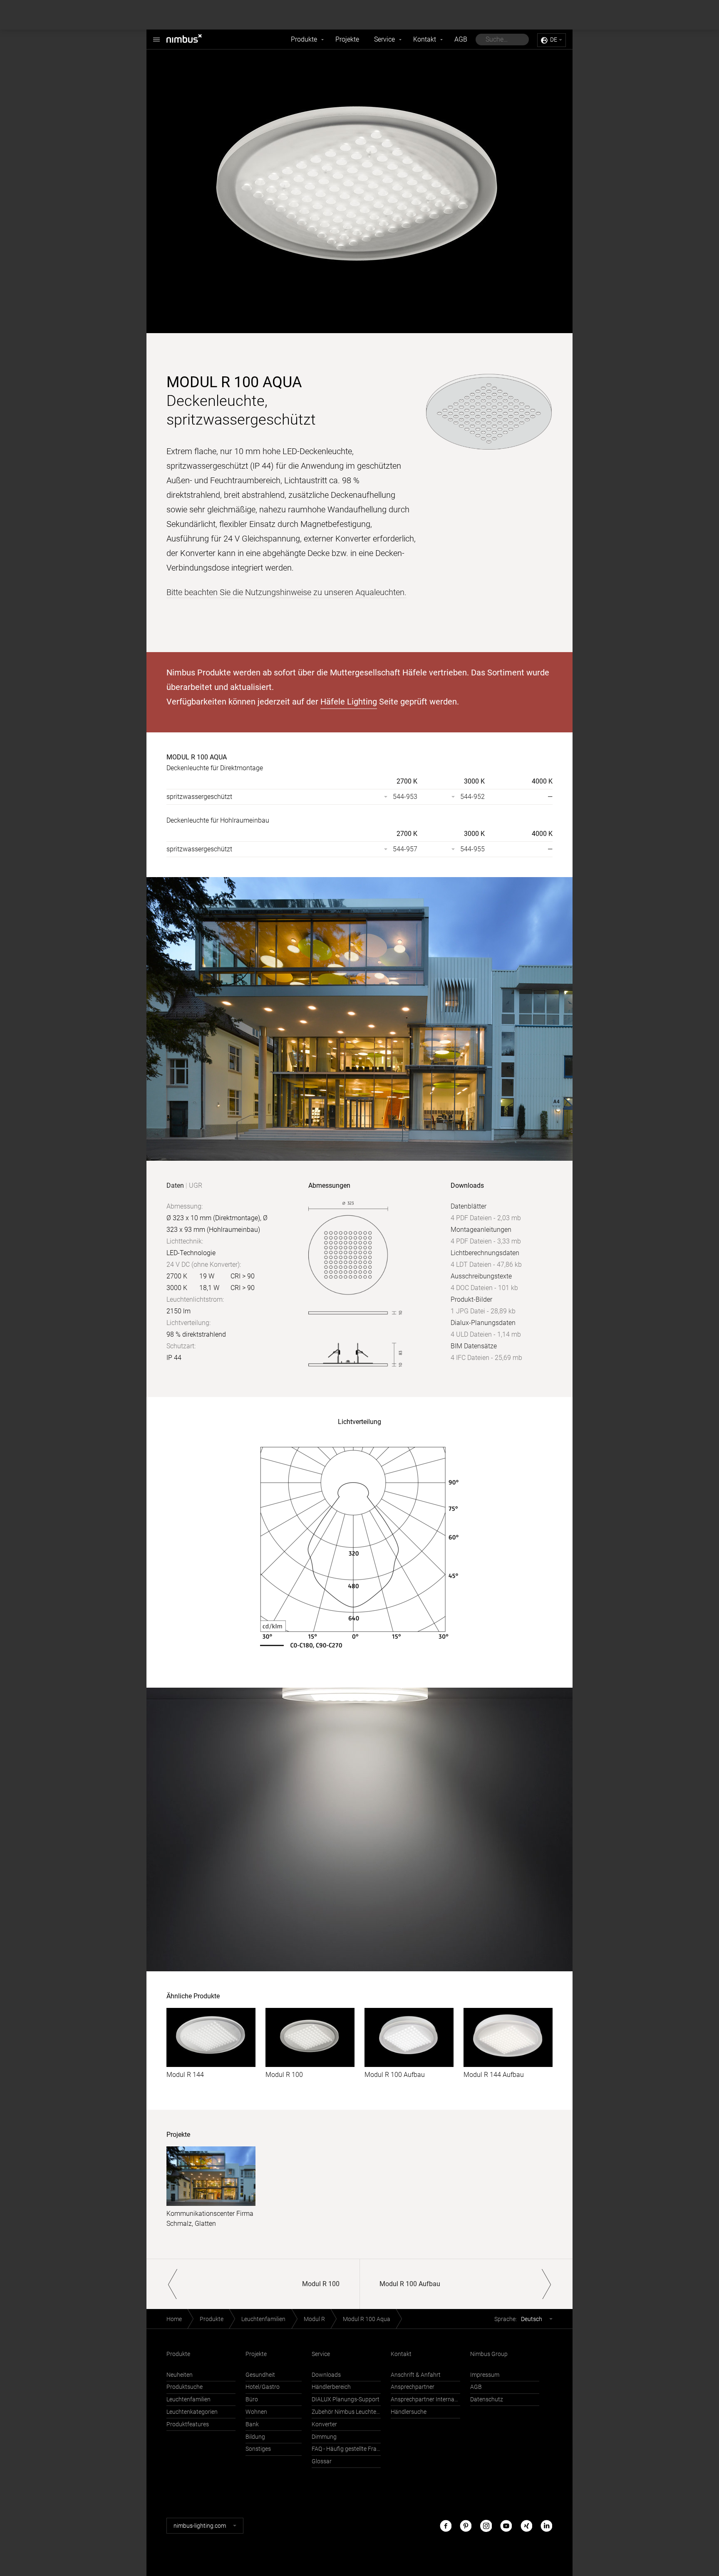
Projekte (347, 39)
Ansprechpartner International (425, 2399)
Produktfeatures (188, 2424)
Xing (526, 2525)
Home (174, 2319)
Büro (252, 2399)
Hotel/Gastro (263, 2387)
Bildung (255, 2437)
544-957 (405, 849)
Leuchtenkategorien (192, 2412)
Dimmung (324, 2437)
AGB (461, 39)
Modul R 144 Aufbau (494, 2075)
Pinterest (466, 2525)
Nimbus (193, 40)
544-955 (472, 849)
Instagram (486, 2525)
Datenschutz (487, 2399)
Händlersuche (409, 2412)
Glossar (322, 2461)
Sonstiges (258, 2449)
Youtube (506, 2525)
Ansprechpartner (413, 2387)
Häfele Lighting (349, 702)
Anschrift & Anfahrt (416, 2375)
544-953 (405, 797)
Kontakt (425, 39)
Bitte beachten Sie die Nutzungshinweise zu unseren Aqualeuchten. (286, 592)
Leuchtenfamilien (263, 2319)
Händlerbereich (331, 2387)
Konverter (324, 2424)
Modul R (314, 2319)
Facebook (446, 2525)
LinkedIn (546, 2525)
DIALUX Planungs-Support (346, 2399)
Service (384, 39)
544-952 (472, 797)
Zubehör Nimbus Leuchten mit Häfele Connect (346, 2412)
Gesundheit (260, 2375)
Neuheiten (180, 2375)
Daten (175, 1185)
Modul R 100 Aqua (367, 2319)
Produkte (304, 39)
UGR (196, 1185)
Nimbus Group (489, 2354)
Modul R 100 (284, 2075)
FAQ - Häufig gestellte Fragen (346, 2449)
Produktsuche (185, 2387)
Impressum (485, 2375)
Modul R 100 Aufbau (395, 2075)
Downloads (326, 2375)
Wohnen (256, 2412)
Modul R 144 (185, 2075)
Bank (252, 2424)
